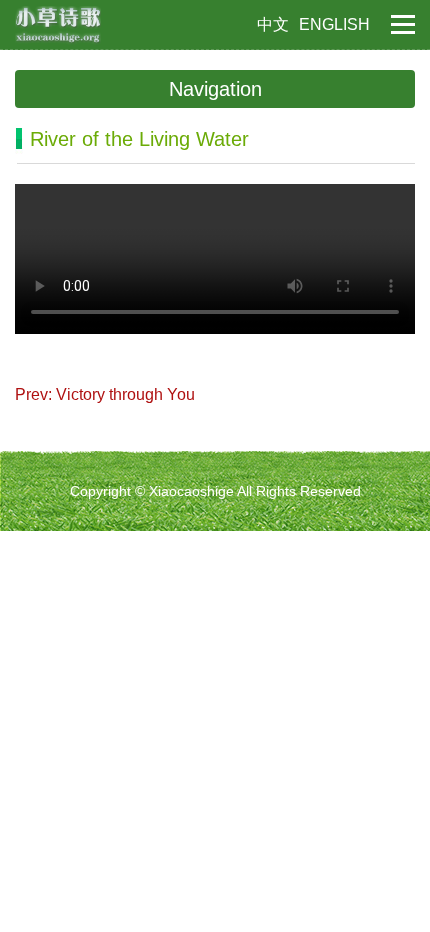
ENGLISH (334, 24)
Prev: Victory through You (105, 394)
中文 (273, 24)
